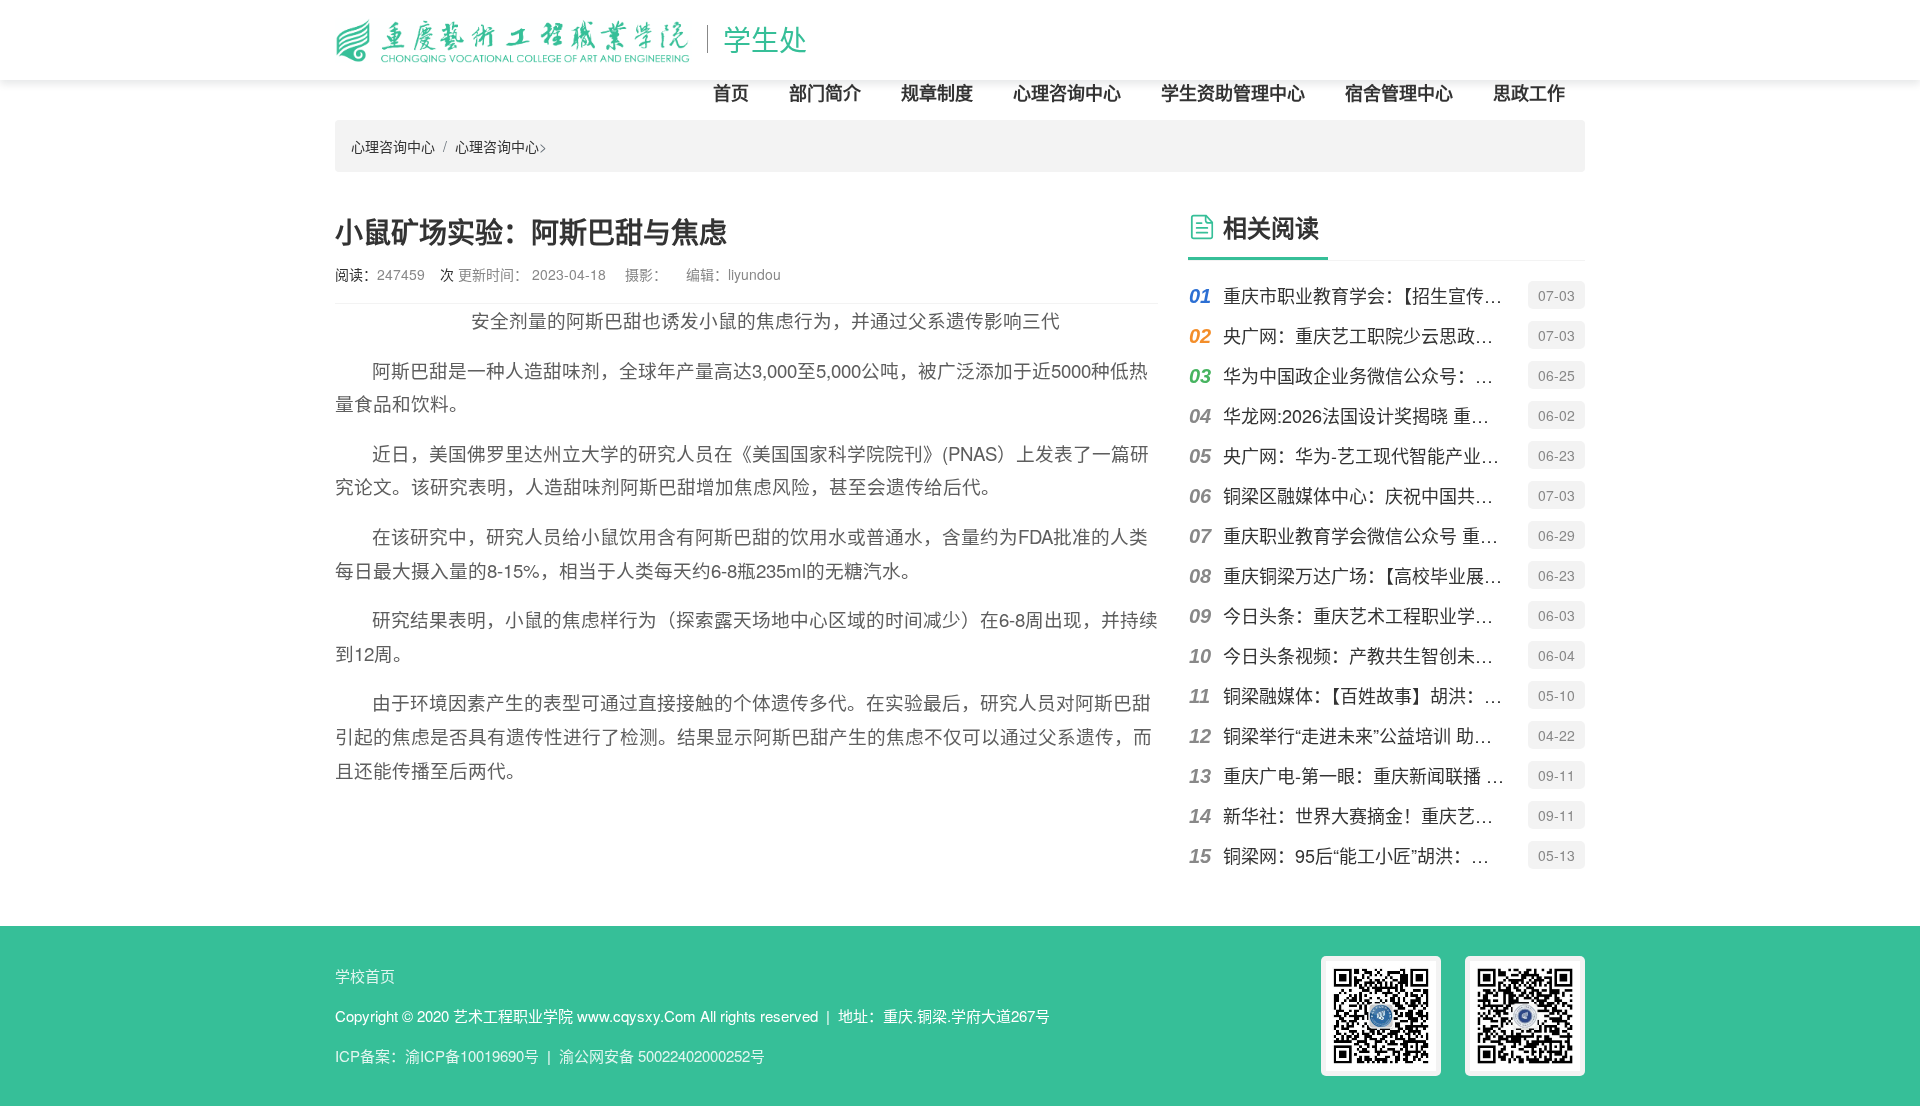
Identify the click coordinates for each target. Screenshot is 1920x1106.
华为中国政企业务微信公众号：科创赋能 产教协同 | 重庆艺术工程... (1364, 375)
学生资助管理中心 (1233, 93)
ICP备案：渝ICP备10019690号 (437, 1055)
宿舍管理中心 (1399, 93)
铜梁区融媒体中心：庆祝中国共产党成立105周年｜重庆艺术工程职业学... (1364, 495)
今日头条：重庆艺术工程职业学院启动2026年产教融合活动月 (1364, 615)
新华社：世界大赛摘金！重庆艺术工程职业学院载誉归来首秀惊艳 (1364, 815)
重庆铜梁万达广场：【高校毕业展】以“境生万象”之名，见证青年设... (1364, 575)
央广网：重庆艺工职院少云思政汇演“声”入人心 (1364, 335)
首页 (731, 93)
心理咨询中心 (1067, 93)
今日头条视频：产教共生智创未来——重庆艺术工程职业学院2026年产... (1364, 655)
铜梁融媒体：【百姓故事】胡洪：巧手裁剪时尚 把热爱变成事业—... (1364, 695)
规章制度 (937, 93)
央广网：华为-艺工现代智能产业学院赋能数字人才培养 (1364, 455)
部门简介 (825, 93)
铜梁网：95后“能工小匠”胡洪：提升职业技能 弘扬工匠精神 (1364, 855)
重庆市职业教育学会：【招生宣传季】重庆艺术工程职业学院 (1364, 295)
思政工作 (1529, 93)
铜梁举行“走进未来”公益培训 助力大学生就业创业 (1364, 735)
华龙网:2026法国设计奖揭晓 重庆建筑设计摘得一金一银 (1364, 415)
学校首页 (365, 975)
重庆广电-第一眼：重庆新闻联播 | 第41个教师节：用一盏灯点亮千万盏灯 (1364, 775)
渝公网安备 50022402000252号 (662, 1055)
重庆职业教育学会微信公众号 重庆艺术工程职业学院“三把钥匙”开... (1364, 535)
